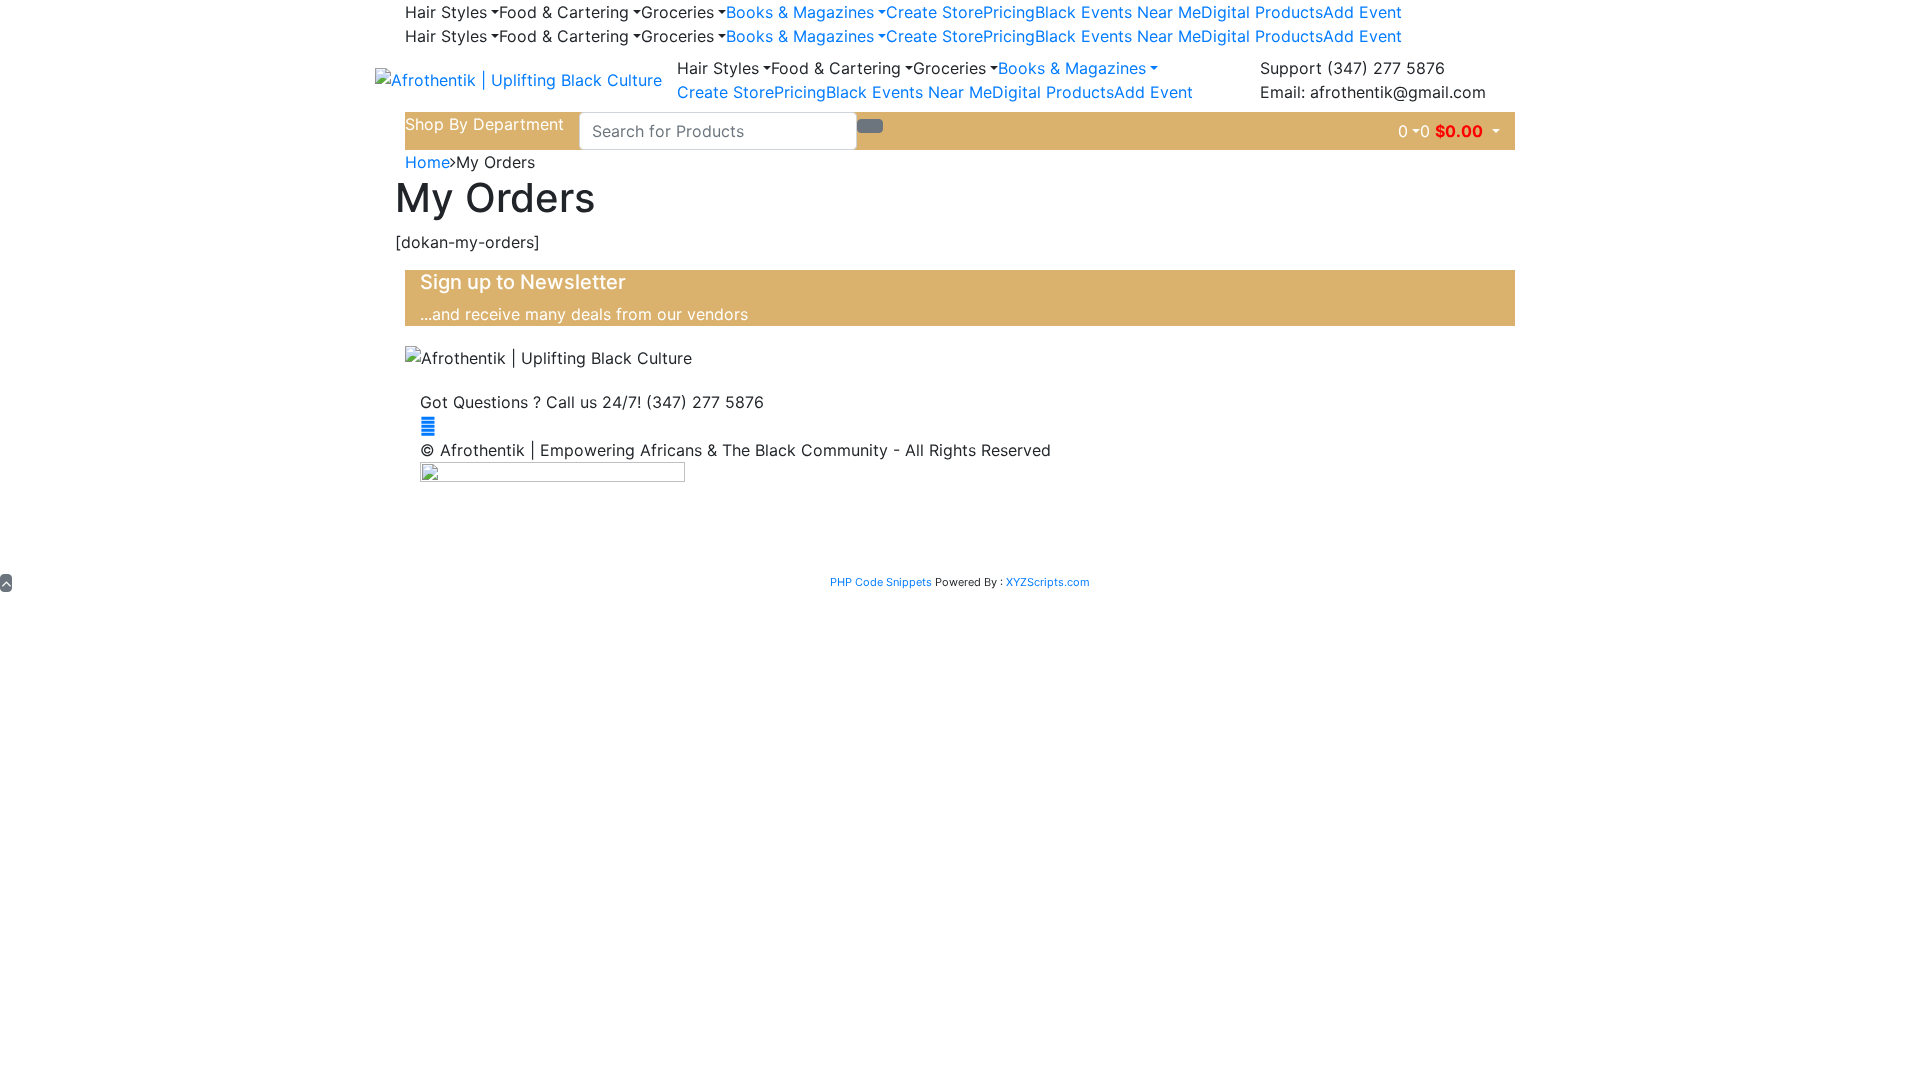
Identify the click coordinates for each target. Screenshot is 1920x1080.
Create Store (934, 12)
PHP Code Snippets (881, 582)
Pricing (1009, 12)
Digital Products (1262, 12)
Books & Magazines (800, 12)
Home (427, 162)
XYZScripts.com (1048, 582)
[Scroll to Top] (6, 583)
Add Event (1362, 12)
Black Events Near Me (1118, 12)
